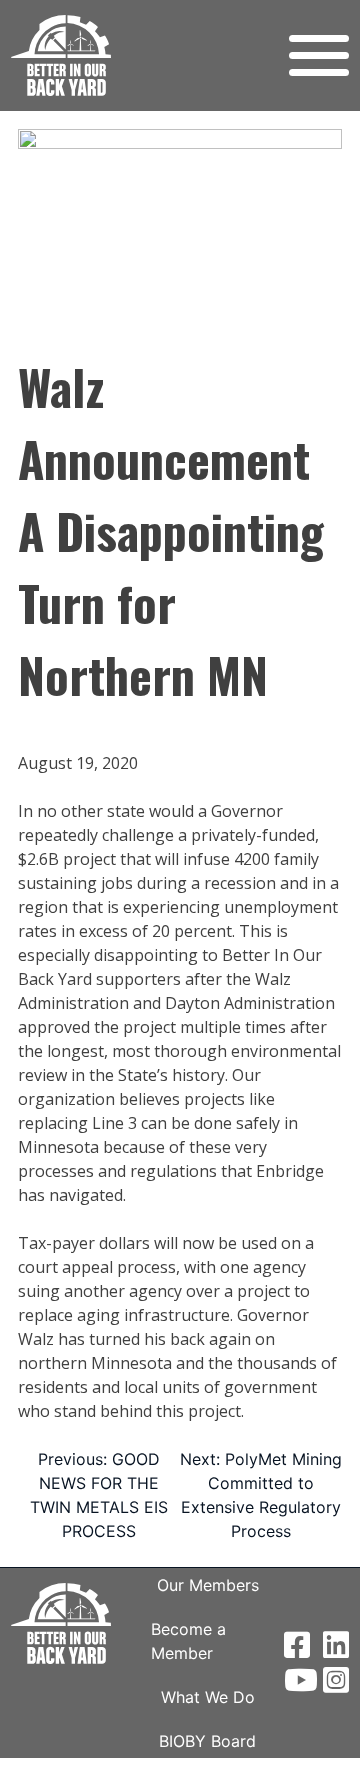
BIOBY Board (207, 1741)
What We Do (208, 1697)
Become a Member (188, 1641)
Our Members (208, 1585)
